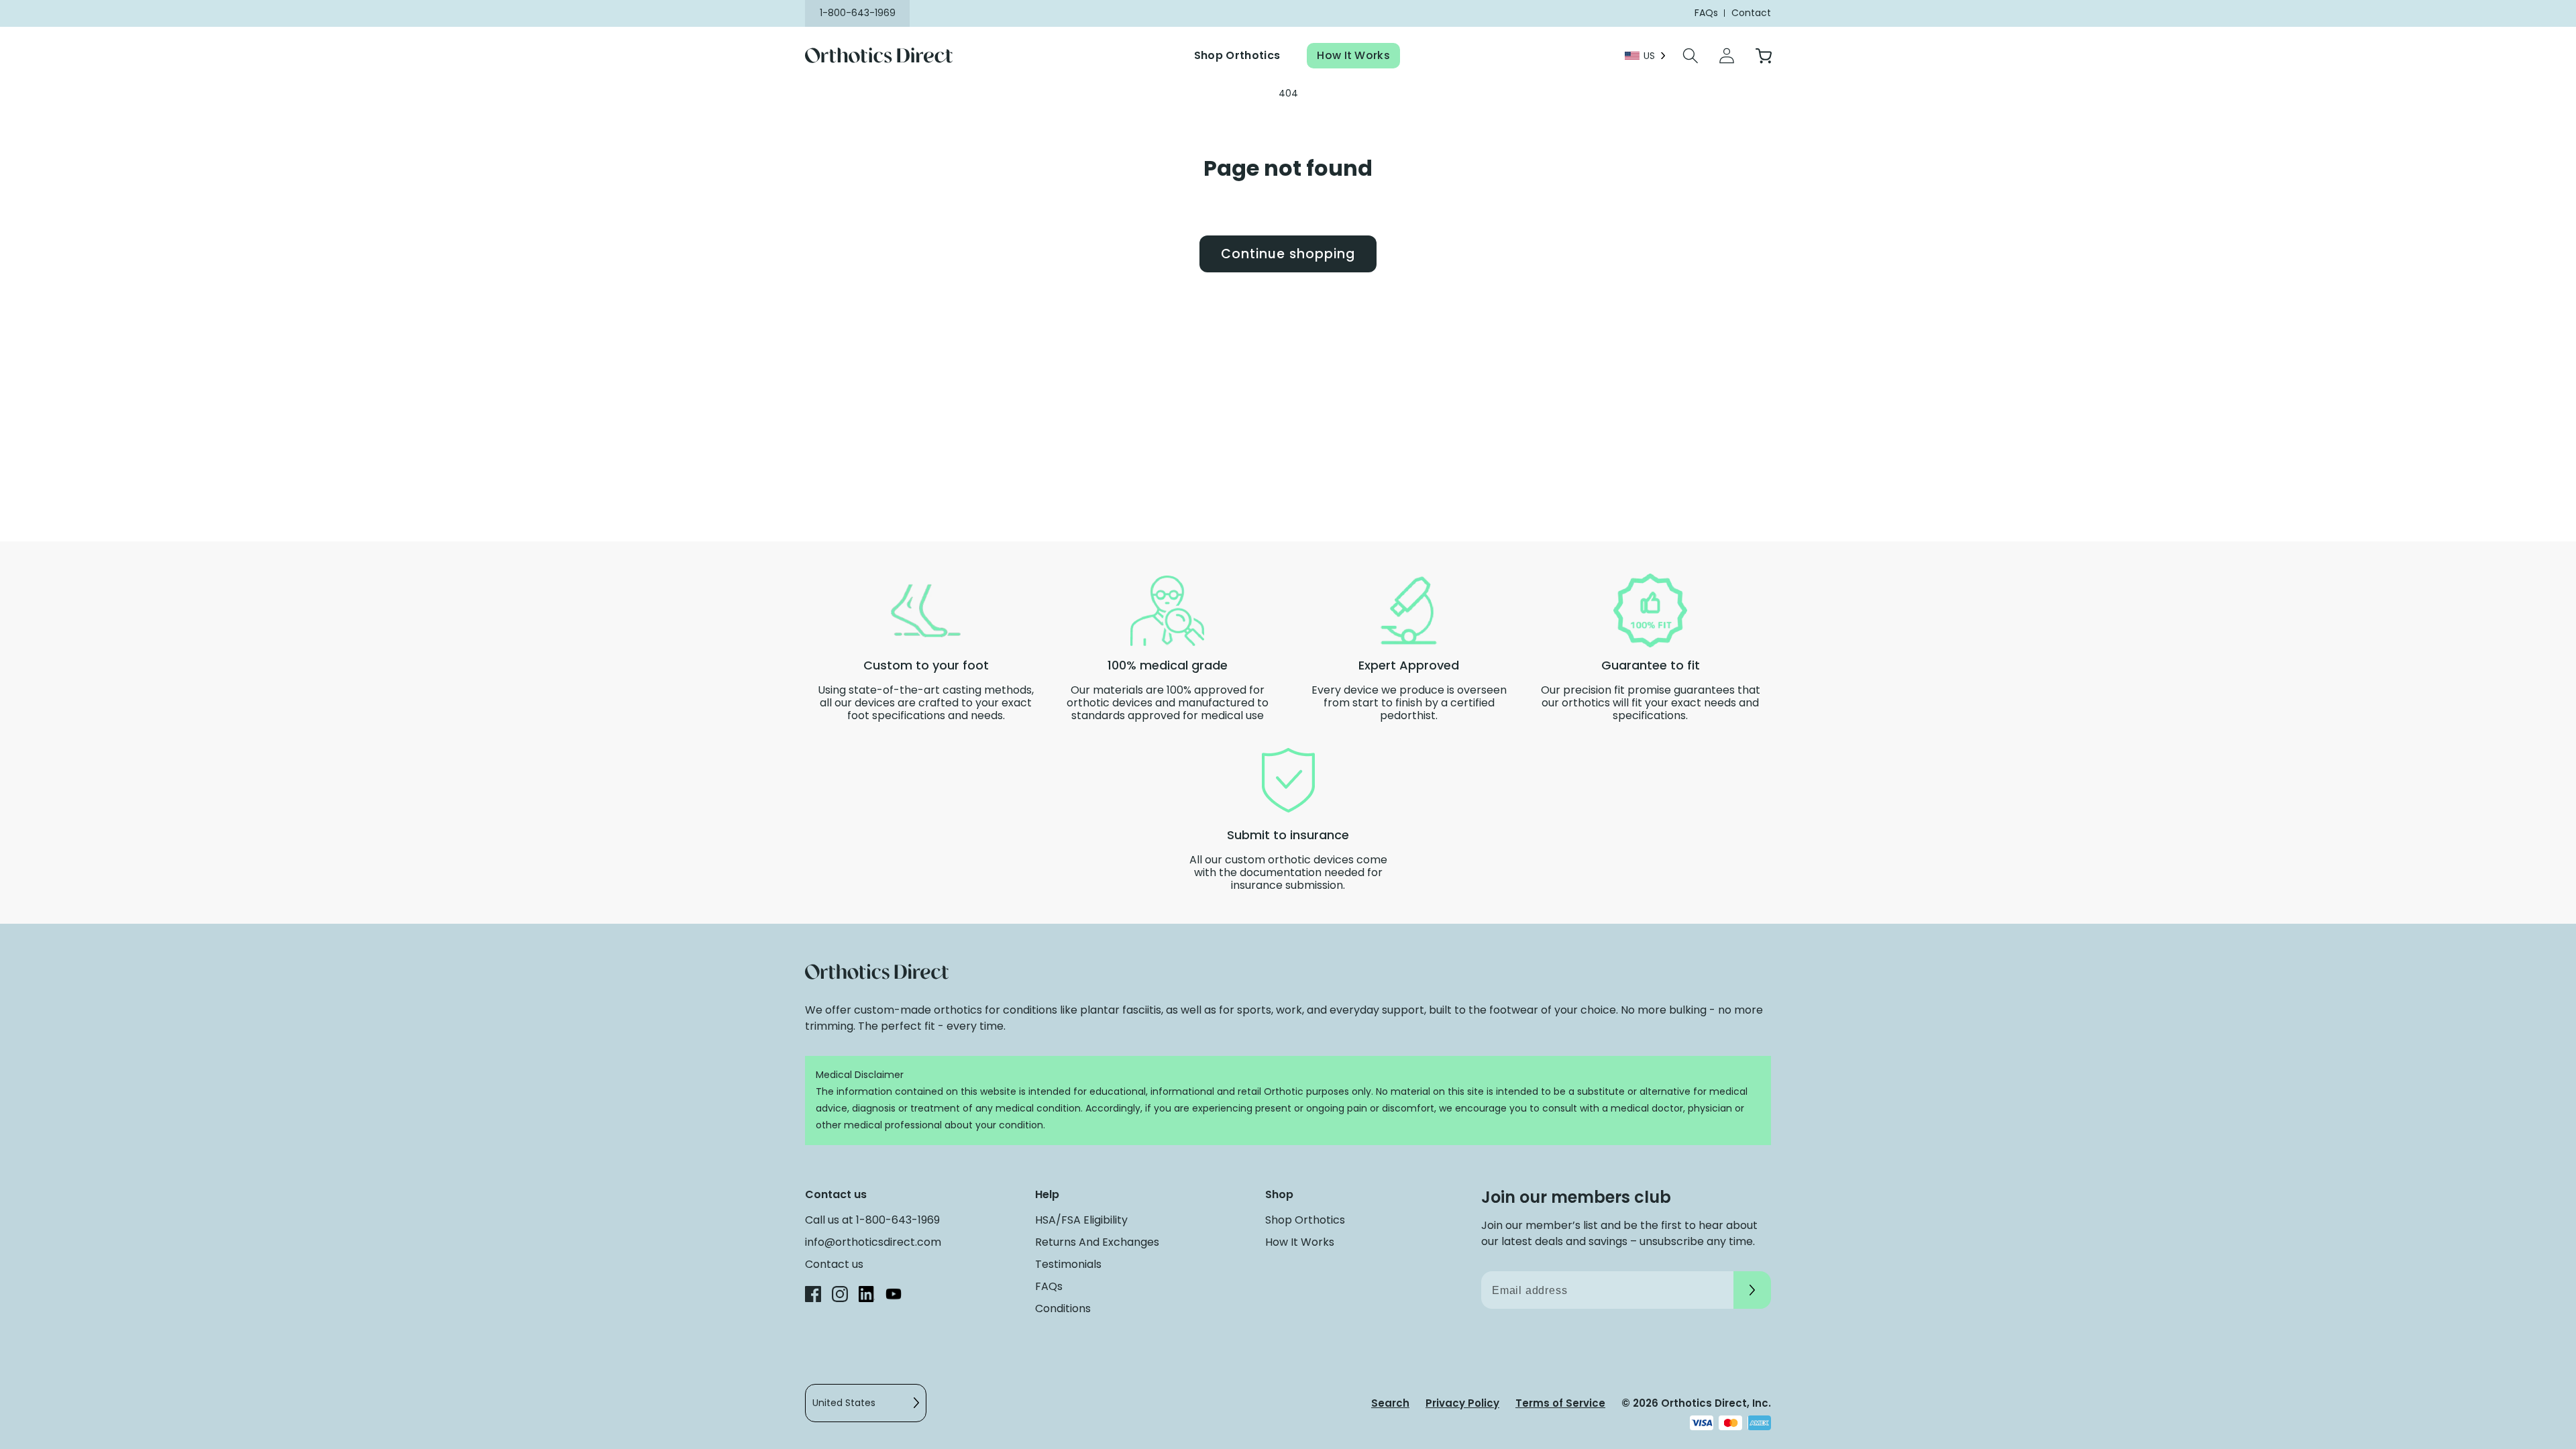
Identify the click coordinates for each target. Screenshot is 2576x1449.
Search (1390, 1403)
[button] (1690, 56)
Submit (1752, 1290)
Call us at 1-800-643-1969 (872, 1220)
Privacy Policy (1462, 1403)
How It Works (1353, 55)
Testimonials (1068, 1264)
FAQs (1049, 1286)
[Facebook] (813, 1296)
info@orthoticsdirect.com (873, 1242)
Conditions (1063, 1308)
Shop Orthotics (1237, 55)
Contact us (834, 1264)
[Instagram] (840, 1296)
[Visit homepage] (887, 56)
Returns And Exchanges (1097, 1242)
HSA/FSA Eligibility (1081, 1220)
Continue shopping (1288, 254)
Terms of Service (1560, 1403)
